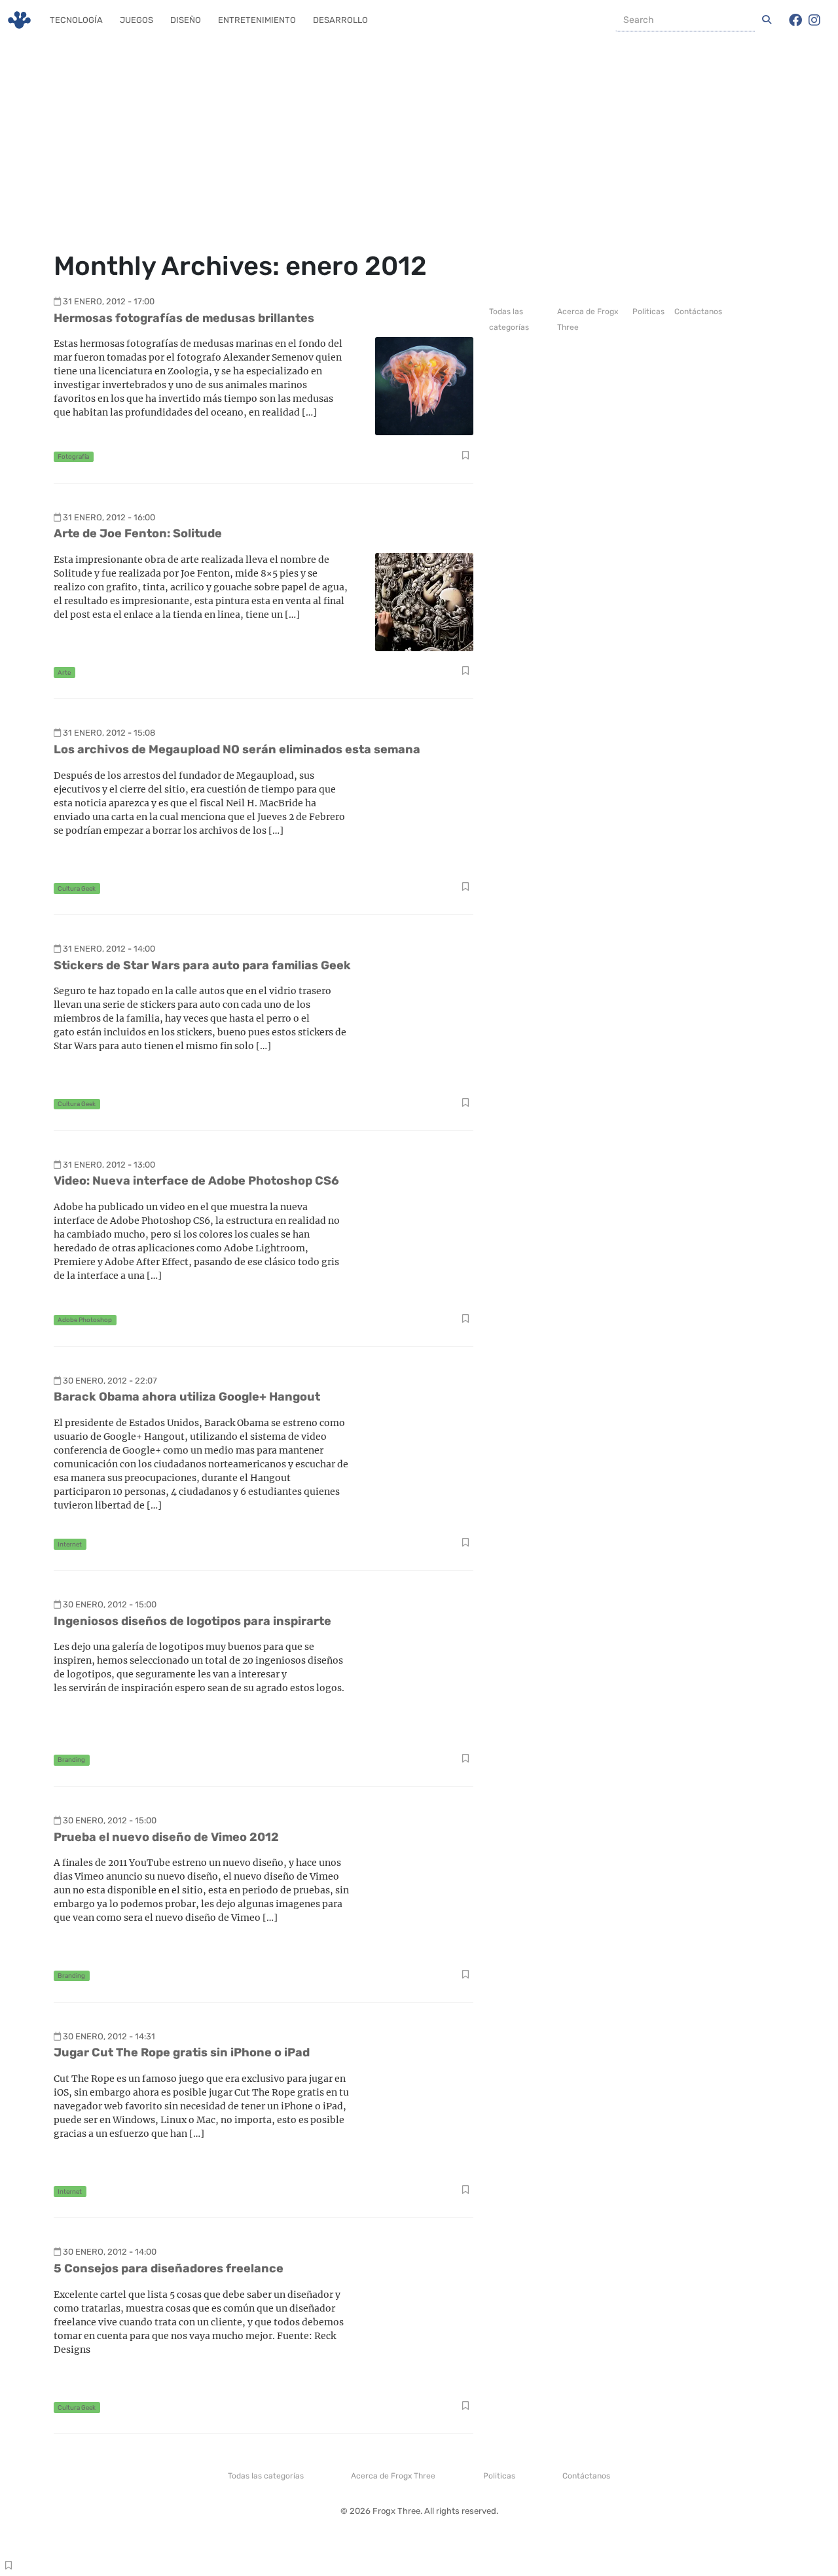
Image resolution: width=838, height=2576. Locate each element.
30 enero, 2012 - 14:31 (109, 2036)
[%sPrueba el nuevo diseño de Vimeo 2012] (424, 1904)
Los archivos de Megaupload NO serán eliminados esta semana (237, 749)
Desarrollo (340, 20)
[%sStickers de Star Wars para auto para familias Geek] (424, 1032)
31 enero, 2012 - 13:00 (109, 1165)
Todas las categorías (266, 2476)
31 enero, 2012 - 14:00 (109, 949)
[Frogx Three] (19, 20)
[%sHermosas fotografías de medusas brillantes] (424, 385)
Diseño (186, 20)
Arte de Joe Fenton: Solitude (138, 533)
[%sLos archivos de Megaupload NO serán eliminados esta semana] (424, 817)
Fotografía (73, 456)
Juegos (137, 20)
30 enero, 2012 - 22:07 (110, 1381)
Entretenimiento (257, 20)
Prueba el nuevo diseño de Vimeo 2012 (166, 1837)
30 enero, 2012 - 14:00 (110, 2252)
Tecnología (76, 20)
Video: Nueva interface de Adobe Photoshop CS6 (196, 1181)
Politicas (648, 312)
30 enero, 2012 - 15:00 (110, 1604)
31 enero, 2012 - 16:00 (109, 517)
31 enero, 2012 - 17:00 (109, 301)
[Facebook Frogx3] (795, 20)
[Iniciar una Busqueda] (767, 20)
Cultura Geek (77, 888)
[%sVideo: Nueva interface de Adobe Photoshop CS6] (424, 1248)
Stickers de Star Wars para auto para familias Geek (202, 965)
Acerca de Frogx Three (393, 2476)
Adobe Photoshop (85, 1320)
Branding (71, 1760)
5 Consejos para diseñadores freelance (169, 2268)
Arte (64, 672)
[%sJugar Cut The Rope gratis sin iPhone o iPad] (424, 2120)
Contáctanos (698, 312)
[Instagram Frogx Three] (814, 20)
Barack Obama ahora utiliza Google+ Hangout (187, 1397)
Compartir (465, 457)
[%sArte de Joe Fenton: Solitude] (424, 601)
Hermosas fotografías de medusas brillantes (184, 318)
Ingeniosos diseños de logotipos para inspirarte (192, 1621)
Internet (70, 1544)
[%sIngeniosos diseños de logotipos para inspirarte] (424, 1689)
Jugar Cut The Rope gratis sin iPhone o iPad (182, 2052)
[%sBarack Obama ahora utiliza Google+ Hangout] (424, 1464)
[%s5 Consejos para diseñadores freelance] (424, 2336)
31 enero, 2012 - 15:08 (109, 733)
